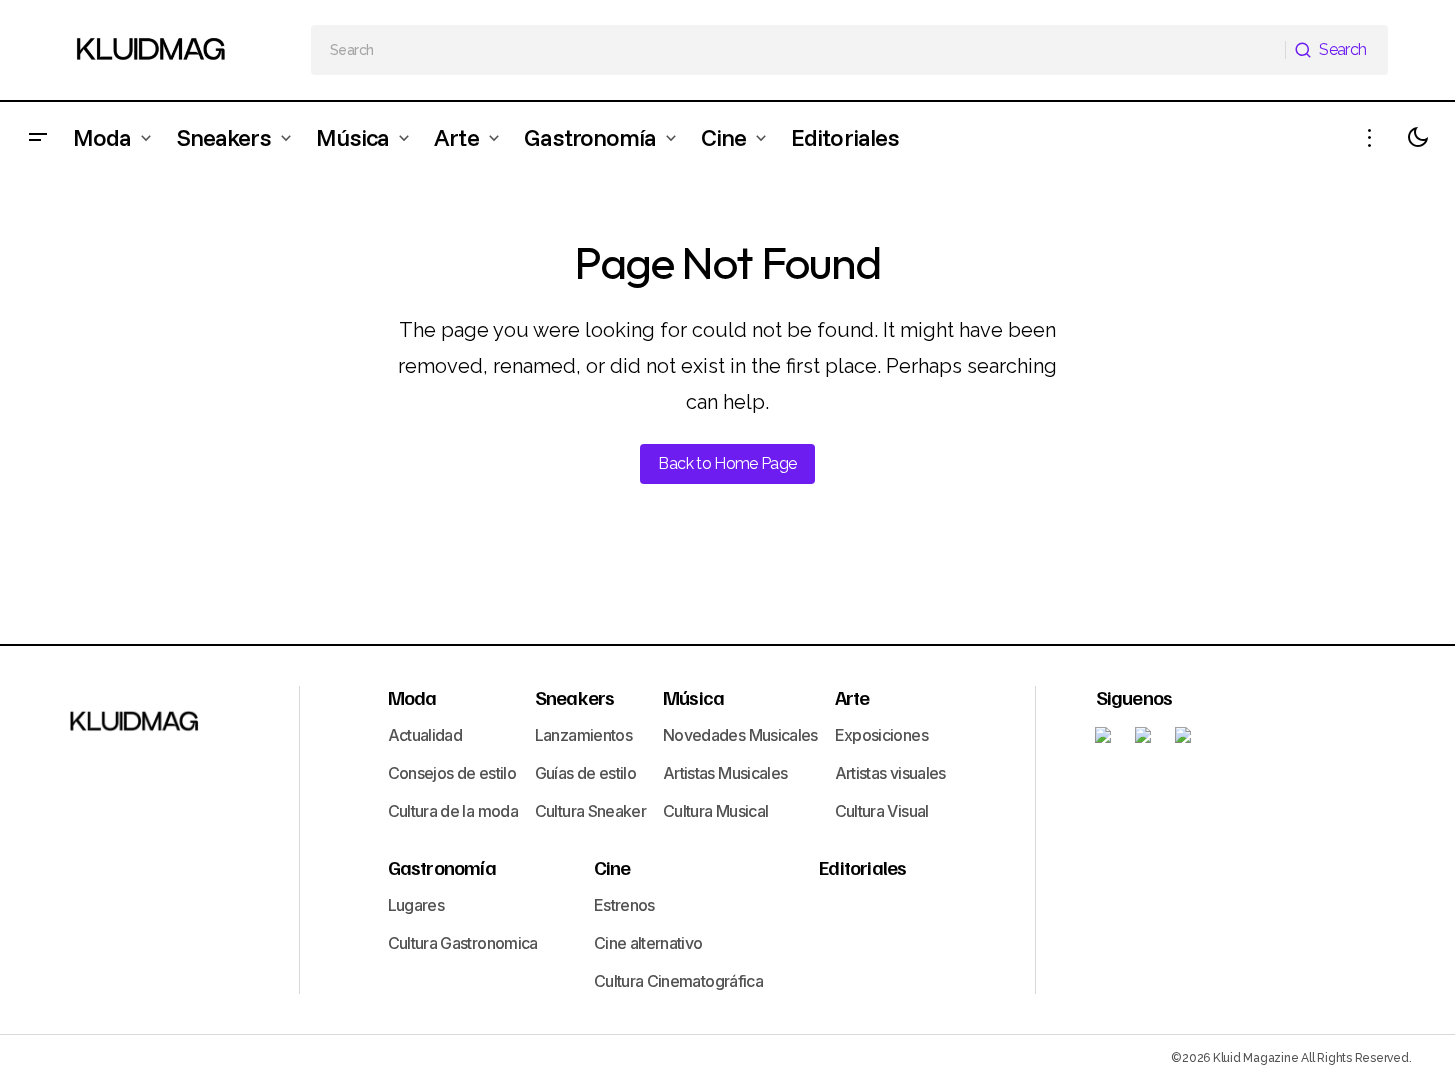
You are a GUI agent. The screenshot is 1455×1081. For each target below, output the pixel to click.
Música (693, 697)
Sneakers (575, 697)
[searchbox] (798, 50)
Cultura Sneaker (590, 811)
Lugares (416, 905)
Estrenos (624, 905)
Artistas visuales (890, 773)
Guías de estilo (585, 773)
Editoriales (862, 867)
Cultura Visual (882, 811)
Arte (852, 697)
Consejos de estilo (452, 773)
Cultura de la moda (453, 811)
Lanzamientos (583, 735)
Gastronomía (442, 867)
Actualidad (425, 735)
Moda (412, 697)
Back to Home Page (727, 463)
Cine (612, 867)
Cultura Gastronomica (463, 943)
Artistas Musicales (725, 773)
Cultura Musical (715, 811)
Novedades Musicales (740, 735)
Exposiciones (881, 735)
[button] (38, 137)
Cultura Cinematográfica (678, 981)
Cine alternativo (648, 943)
